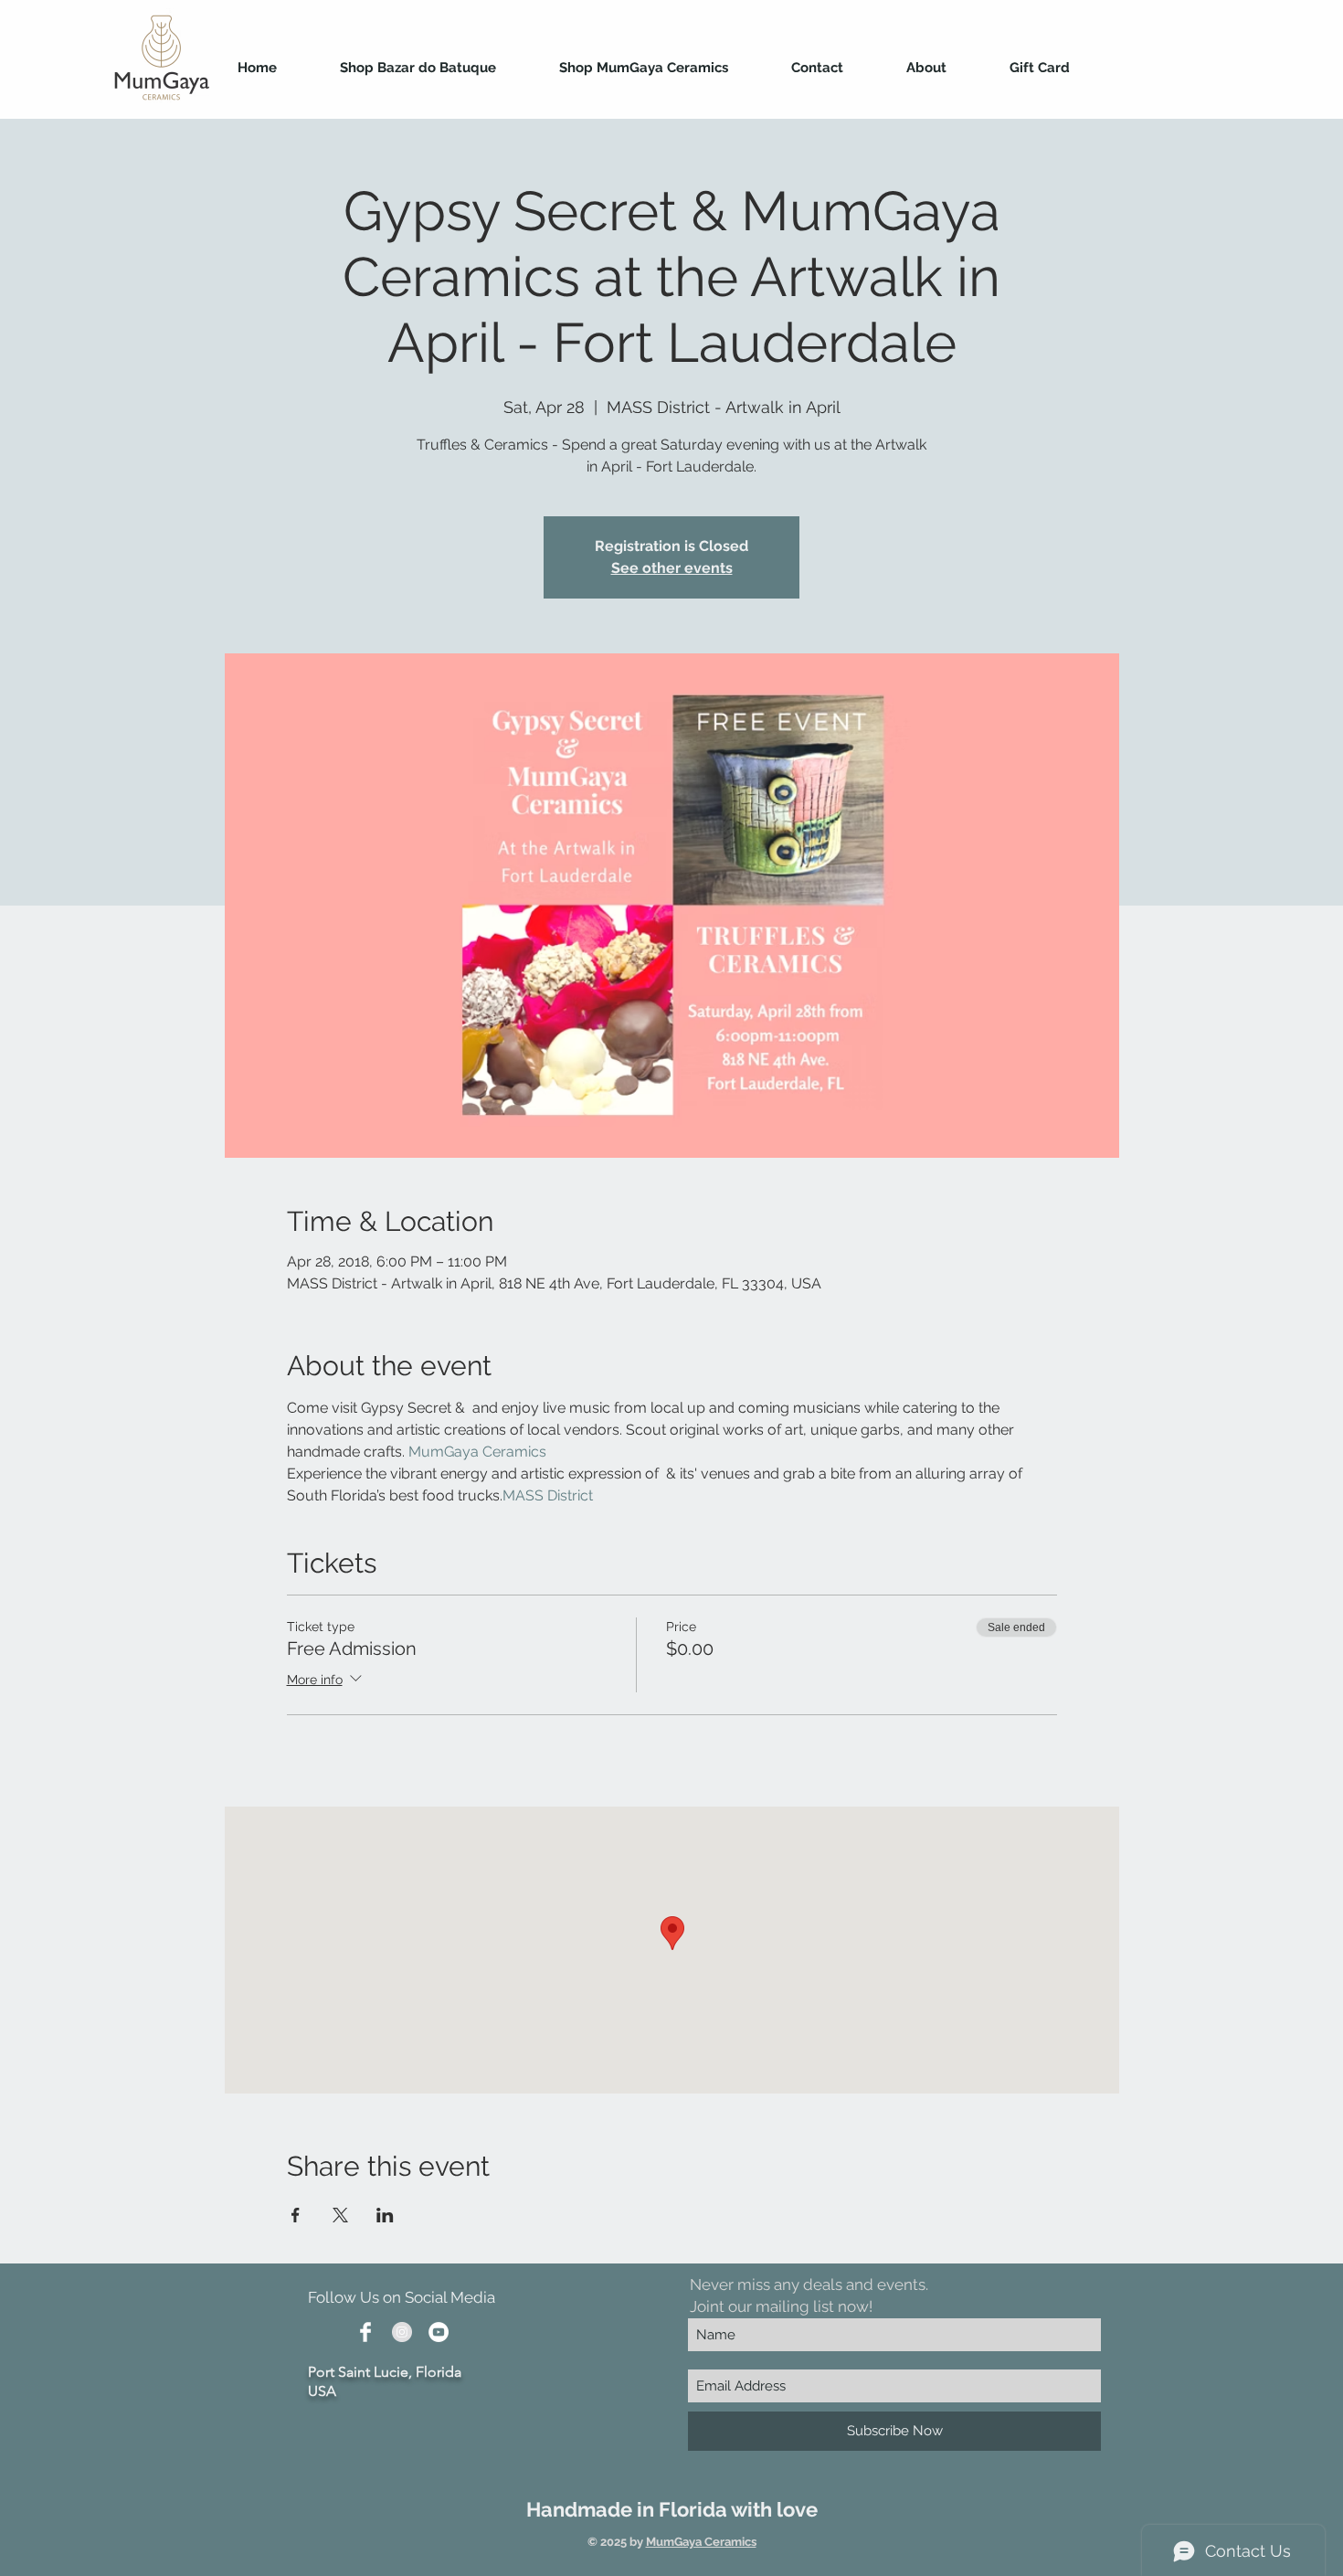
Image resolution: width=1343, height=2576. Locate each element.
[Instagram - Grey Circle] (402, 2332)
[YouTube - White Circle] (439, 2332)
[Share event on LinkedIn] (385, 2215)
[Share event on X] (340, 2215)
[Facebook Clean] (365, 2332)
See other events (672, 568)
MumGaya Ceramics (701, 2542)
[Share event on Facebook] (296, 2215)
